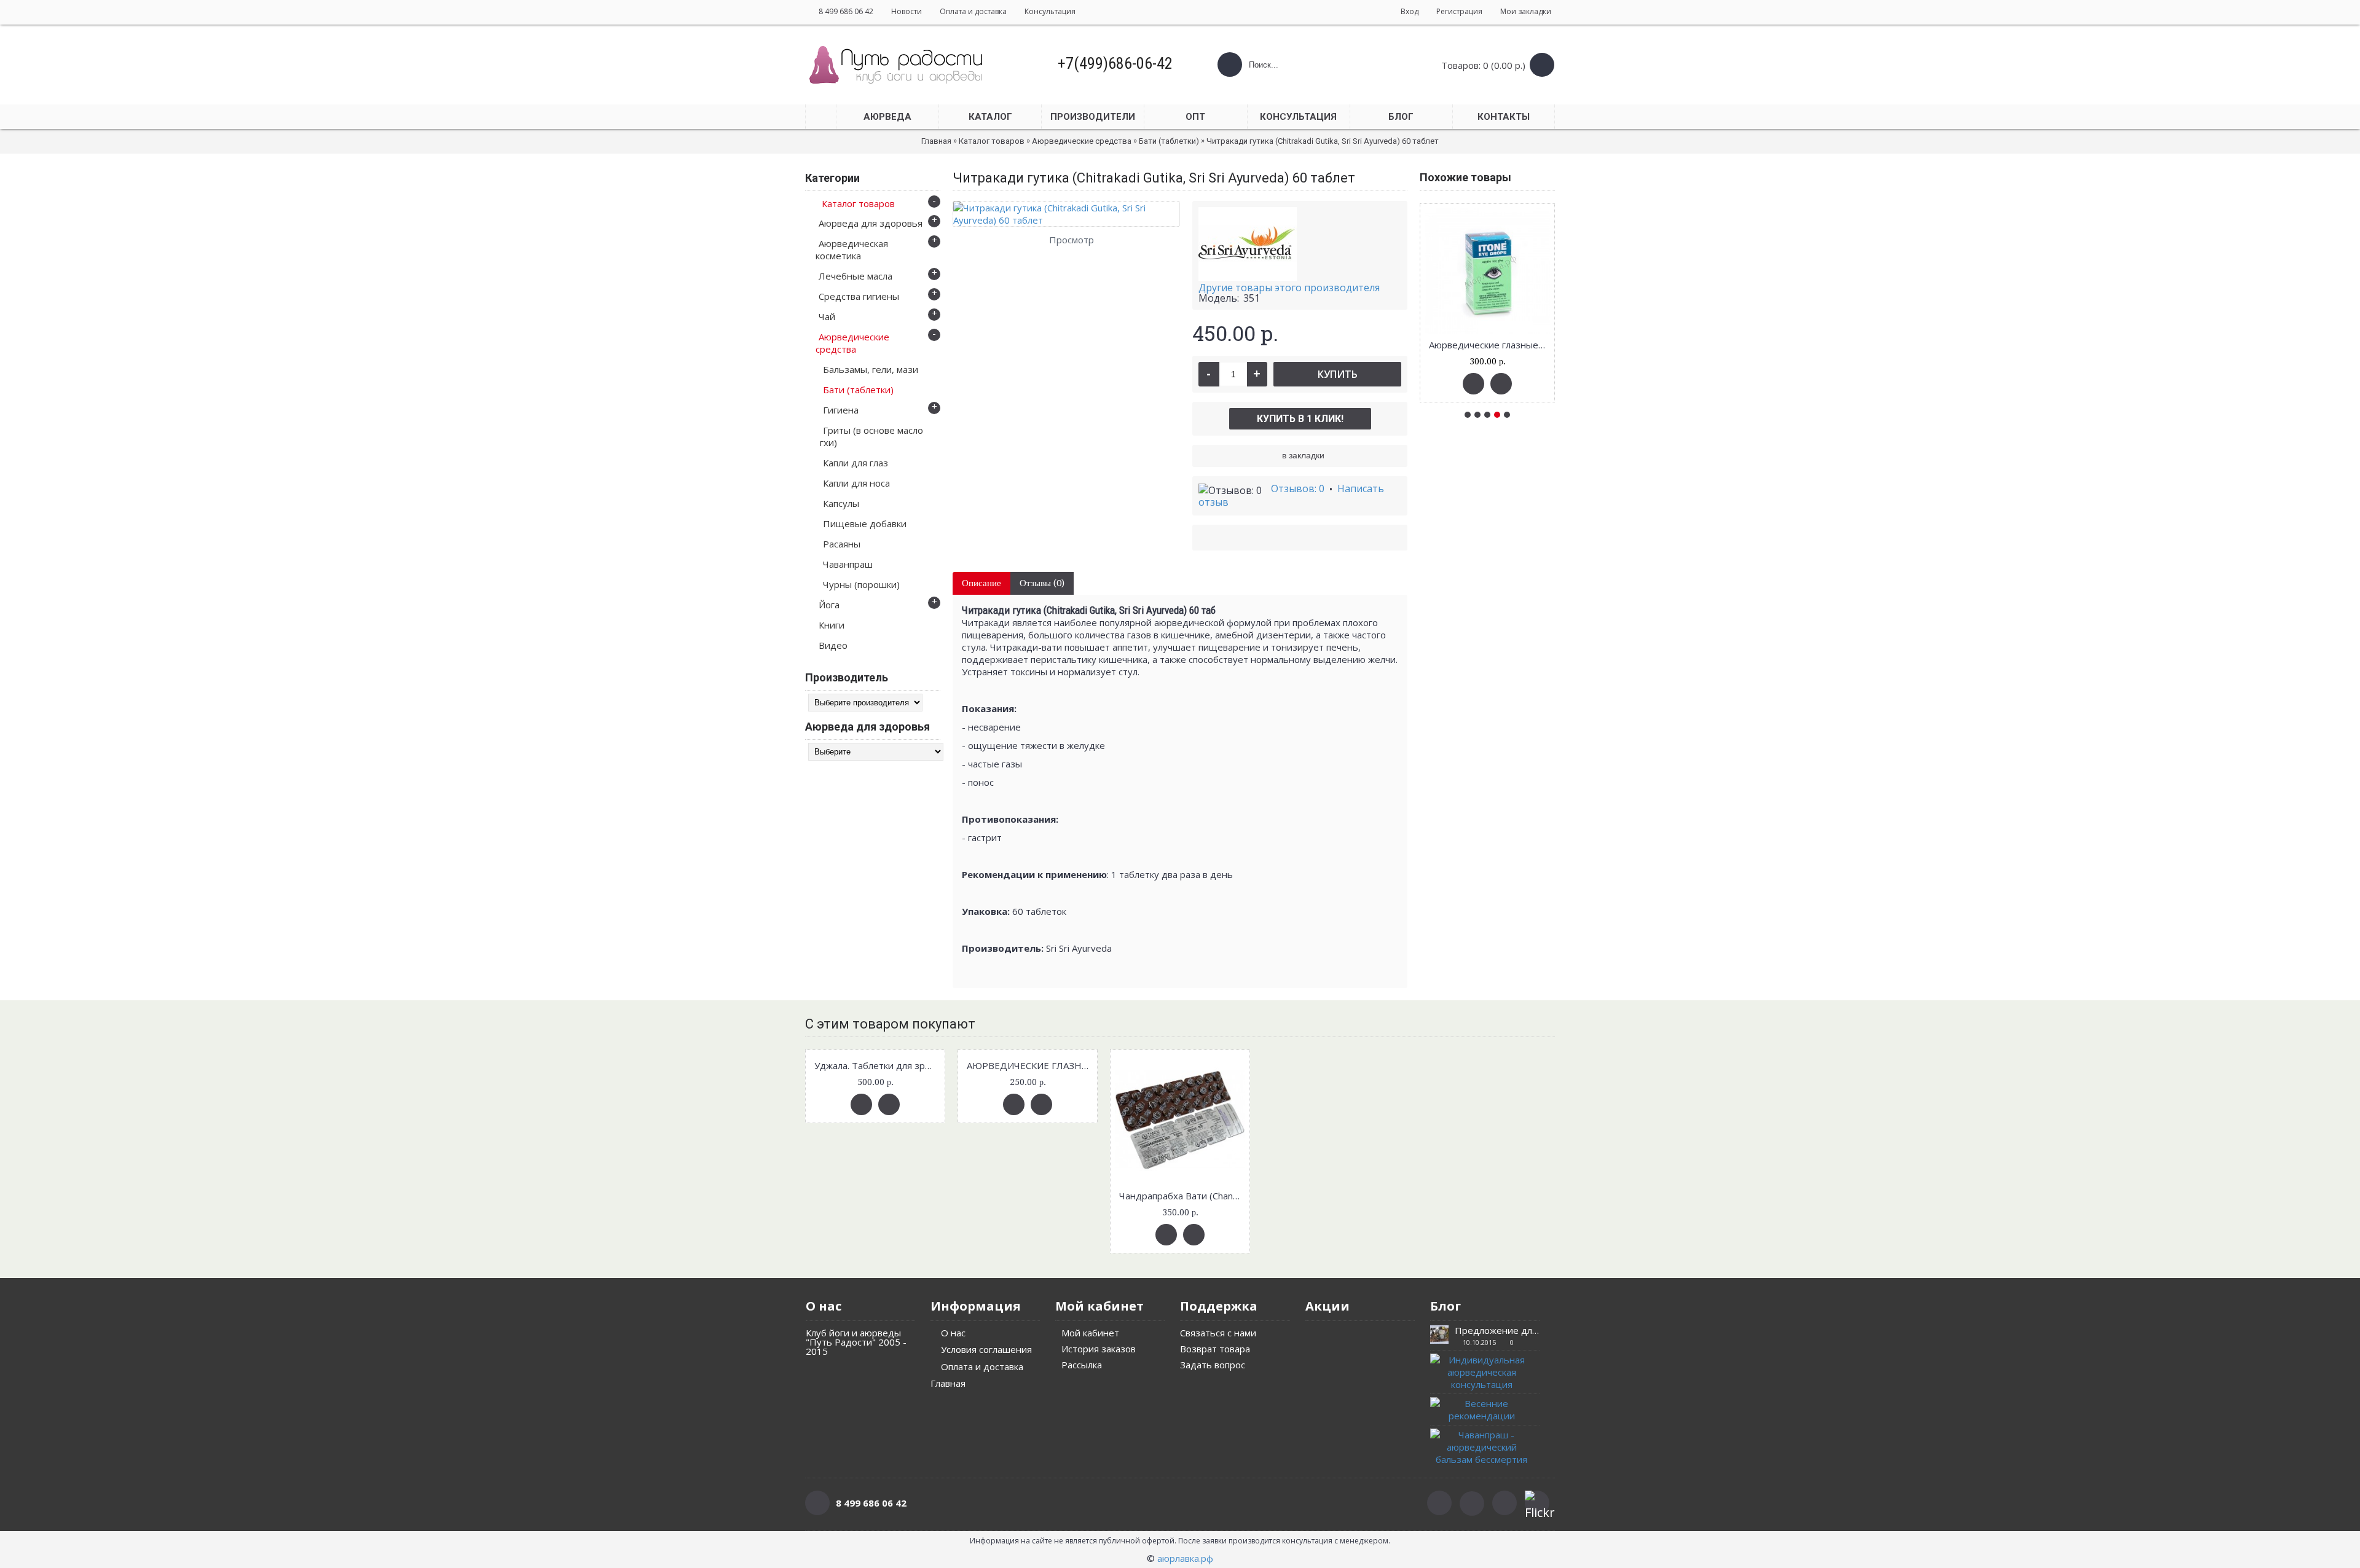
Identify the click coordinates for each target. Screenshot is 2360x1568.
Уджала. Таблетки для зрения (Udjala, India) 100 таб (877, 1065)
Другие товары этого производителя (1289, 288)
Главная (948, 1383)
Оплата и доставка (982, 1366)
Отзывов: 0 (1298, 488)
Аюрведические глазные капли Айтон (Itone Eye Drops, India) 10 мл (1489, 345)
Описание (981, 583)
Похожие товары (1465, 177)
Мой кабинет (1090, 1333)
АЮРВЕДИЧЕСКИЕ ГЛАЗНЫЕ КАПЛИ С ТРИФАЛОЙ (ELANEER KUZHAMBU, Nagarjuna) (1030, 1065)
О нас (953, 1333)
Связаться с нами (1218, 1333)
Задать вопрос (1213, 1365)
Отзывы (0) (1042, 583)
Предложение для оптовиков (1497, 1331)
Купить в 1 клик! (1300, 419)
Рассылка (1082, 1365)
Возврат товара (1215, 1349)
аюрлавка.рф (1185, 1558)
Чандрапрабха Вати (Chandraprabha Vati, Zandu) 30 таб (1182, 1196)
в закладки (1303, 455)
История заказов (1099, 1349)
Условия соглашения (986, 1349)
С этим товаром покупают (890, 1024)
